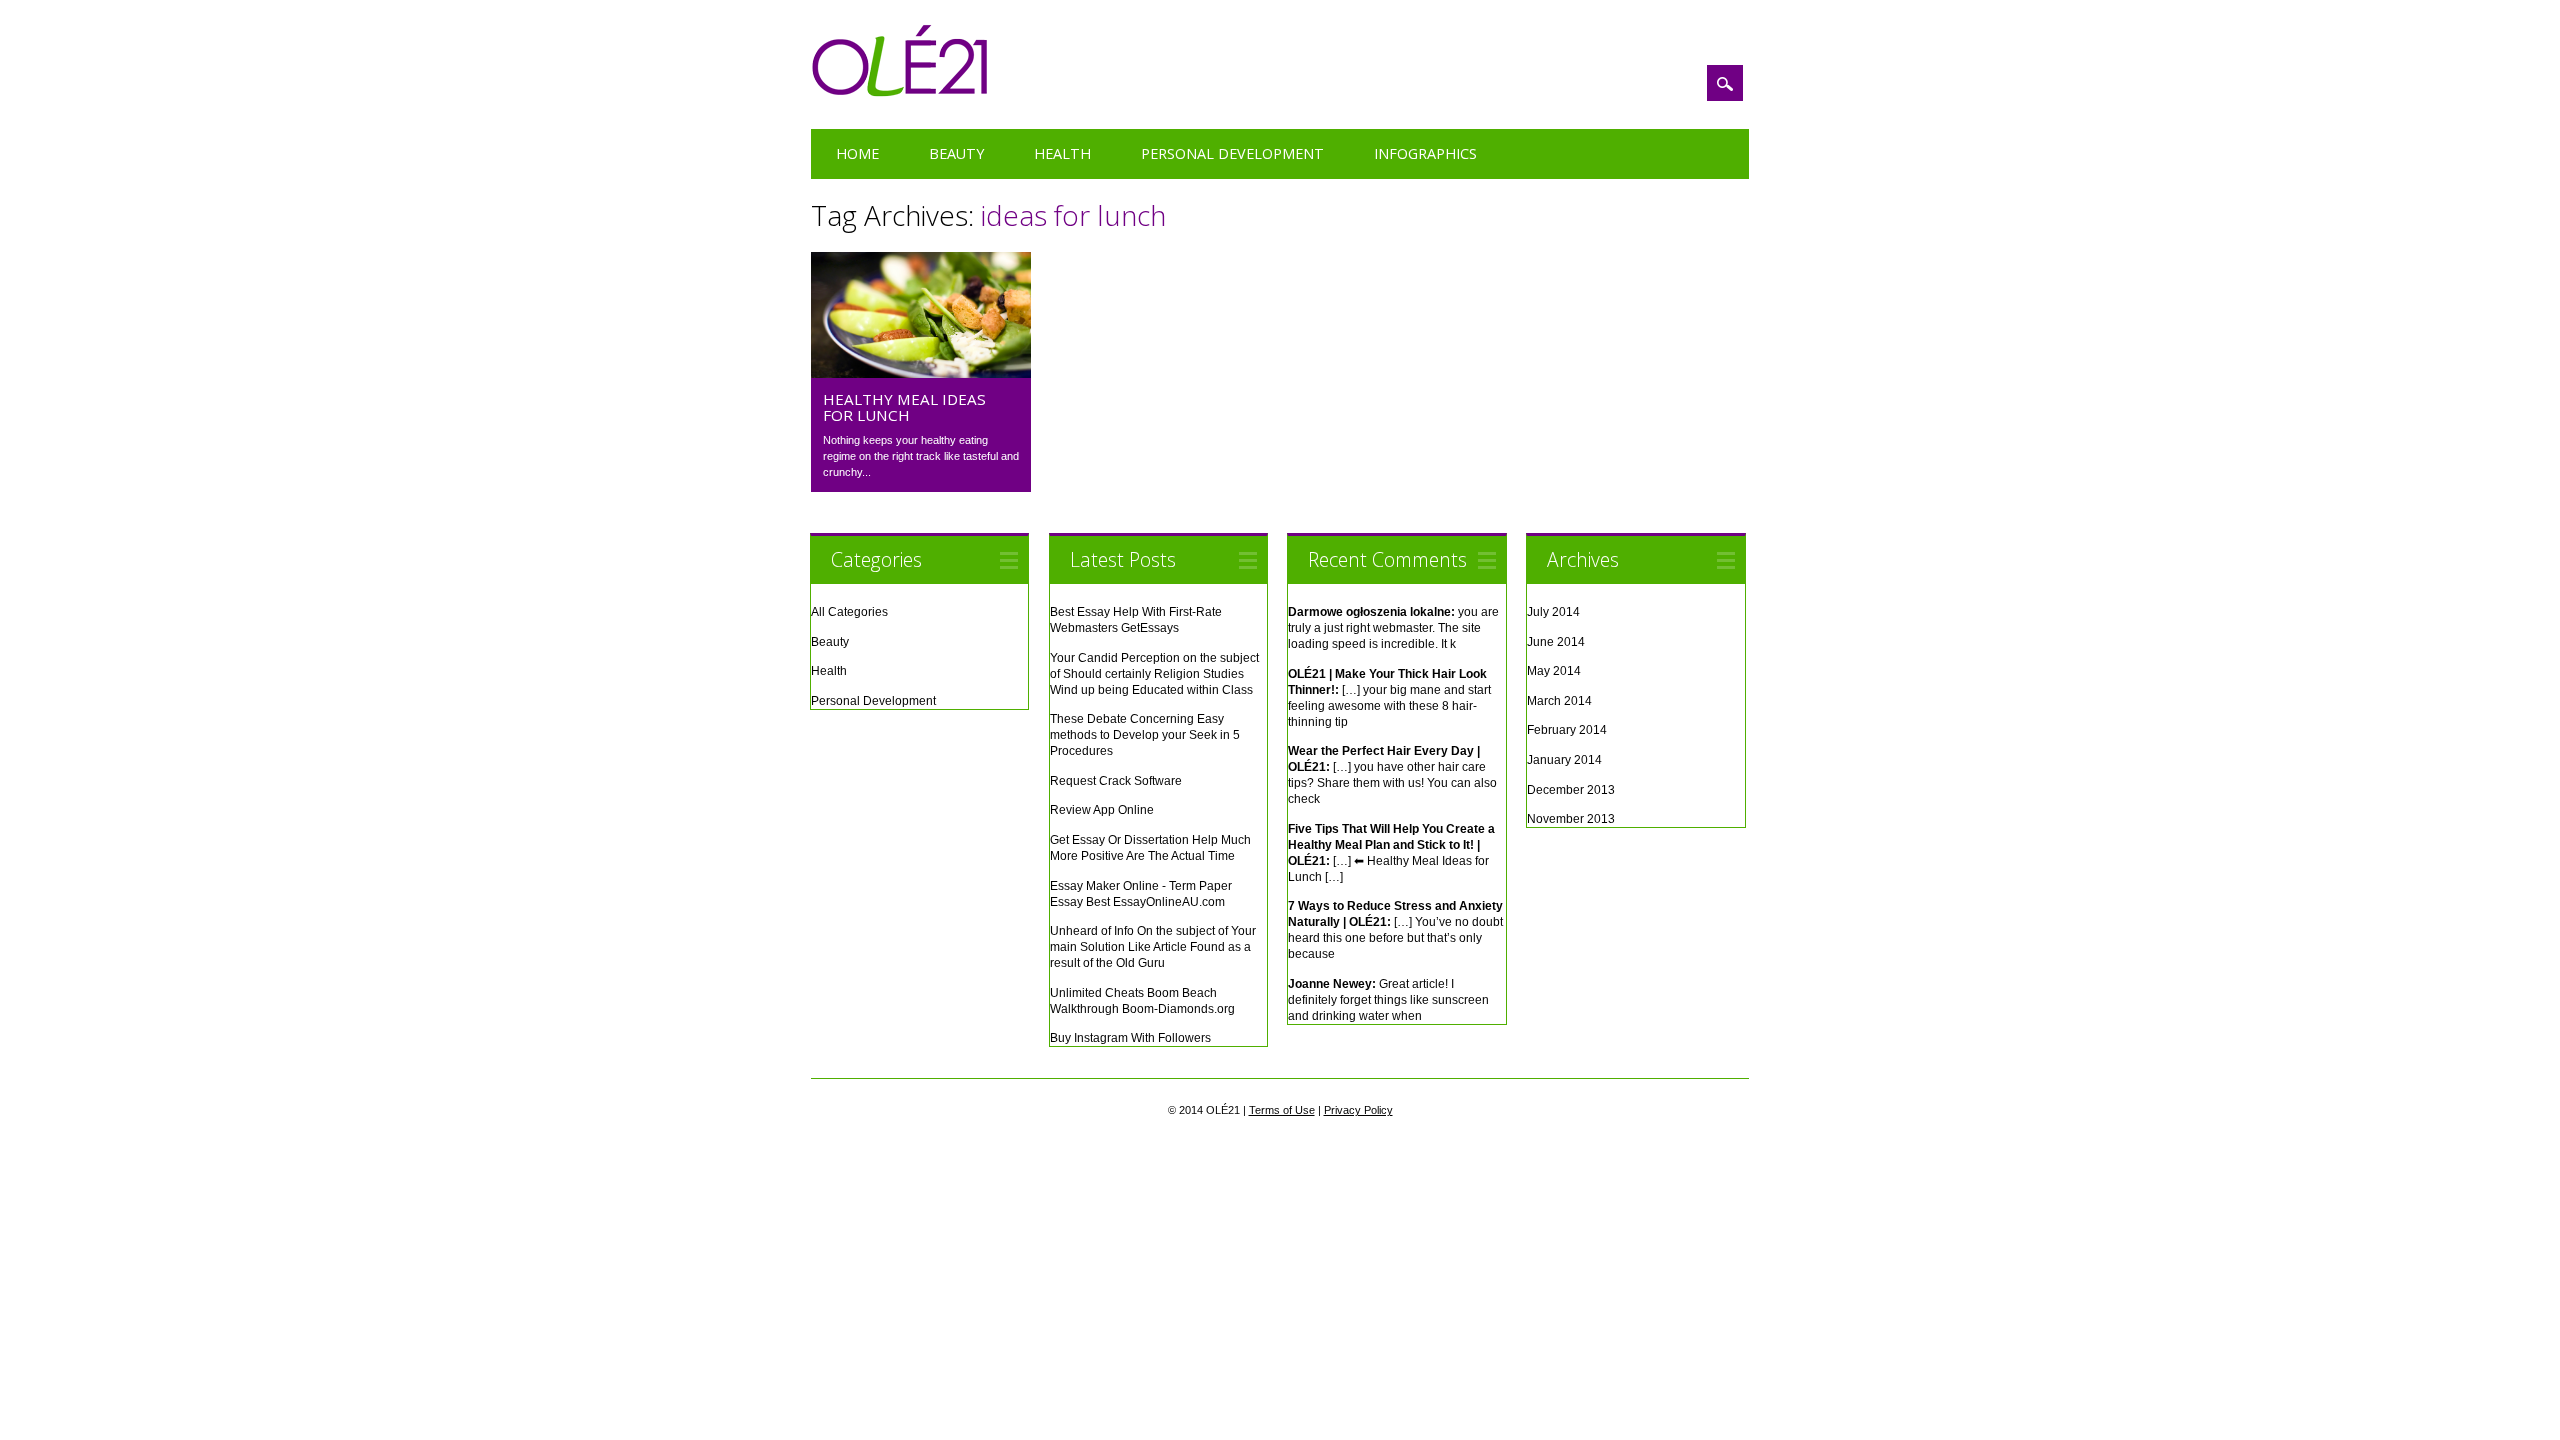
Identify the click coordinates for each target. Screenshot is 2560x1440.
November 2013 (1571, 819)
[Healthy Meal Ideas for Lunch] (921, 373)
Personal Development (1232, 153)
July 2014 (1553, 612)
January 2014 (1564, 760)
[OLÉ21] (901, 92)
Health (1062, 153)
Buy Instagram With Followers (1130, 1038)
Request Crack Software (1116, 781)
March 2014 (1559, 701)
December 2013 (1571, 790)
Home (857, 153)
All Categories (849, 612)
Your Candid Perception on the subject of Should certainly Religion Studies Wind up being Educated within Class (1154, 674)
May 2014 (1554, 671)
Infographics (1425, 153)
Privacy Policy (1358, 1110)
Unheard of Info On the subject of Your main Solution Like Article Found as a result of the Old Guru (1153, 947)
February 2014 (1567, 730)
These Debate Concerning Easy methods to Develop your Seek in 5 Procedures (1145, 735)
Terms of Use (1282, 1110)
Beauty (956, 153)
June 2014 (1556, 642)
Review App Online (1102, 810)
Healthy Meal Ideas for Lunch (904, 407)
